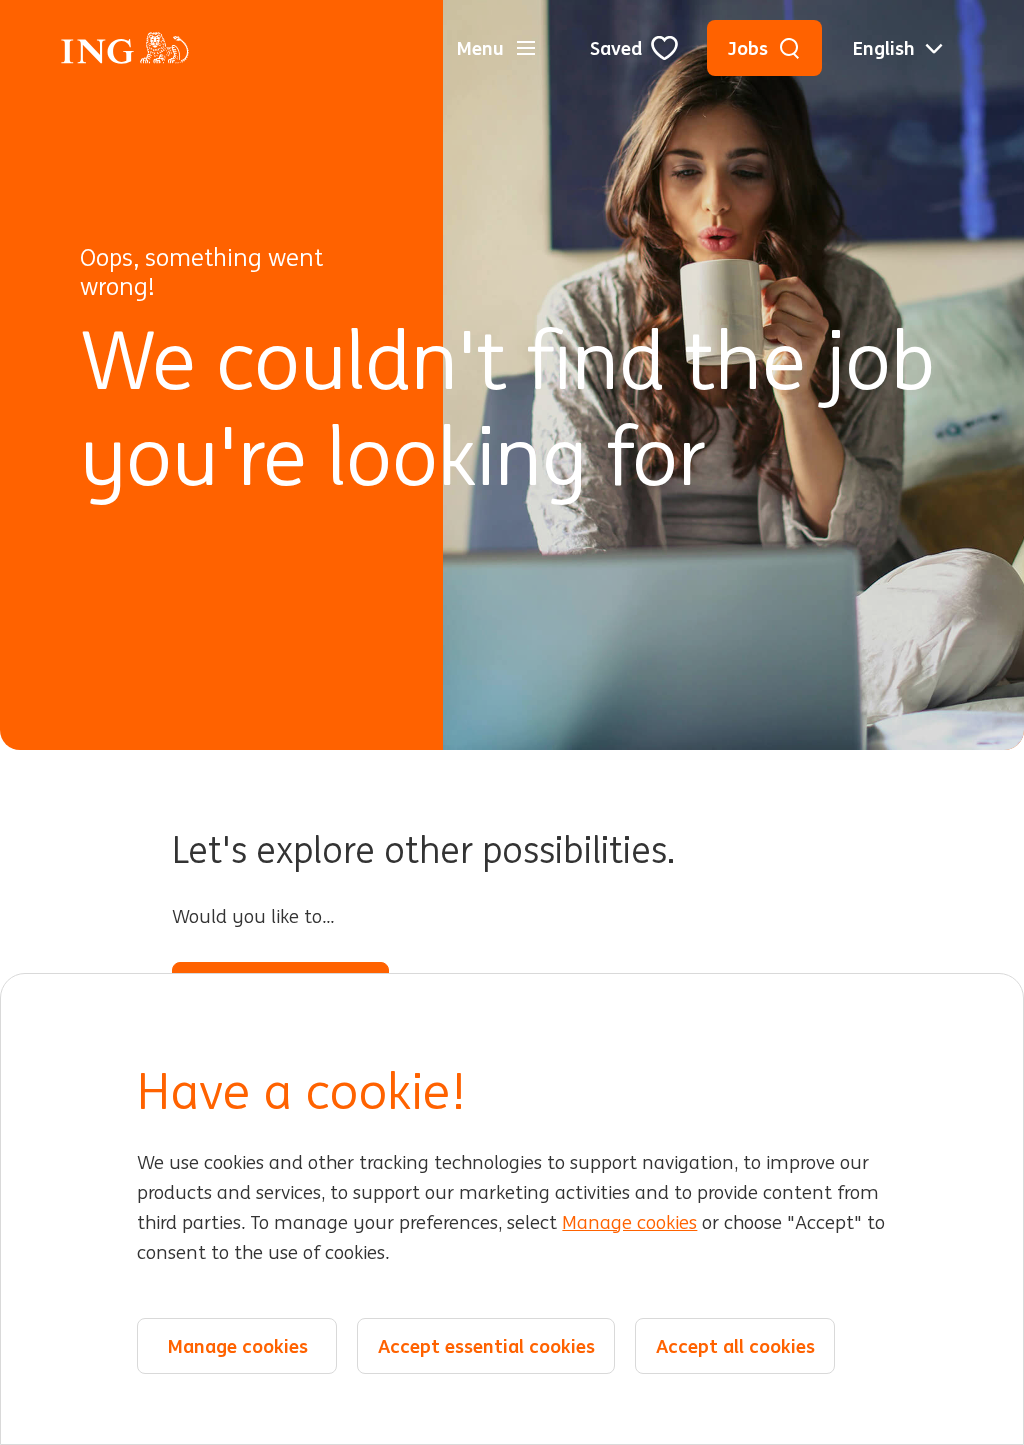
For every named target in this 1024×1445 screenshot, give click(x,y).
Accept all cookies (735, 1346)
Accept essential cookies (486, 1346)
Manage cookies (629, 1223)
